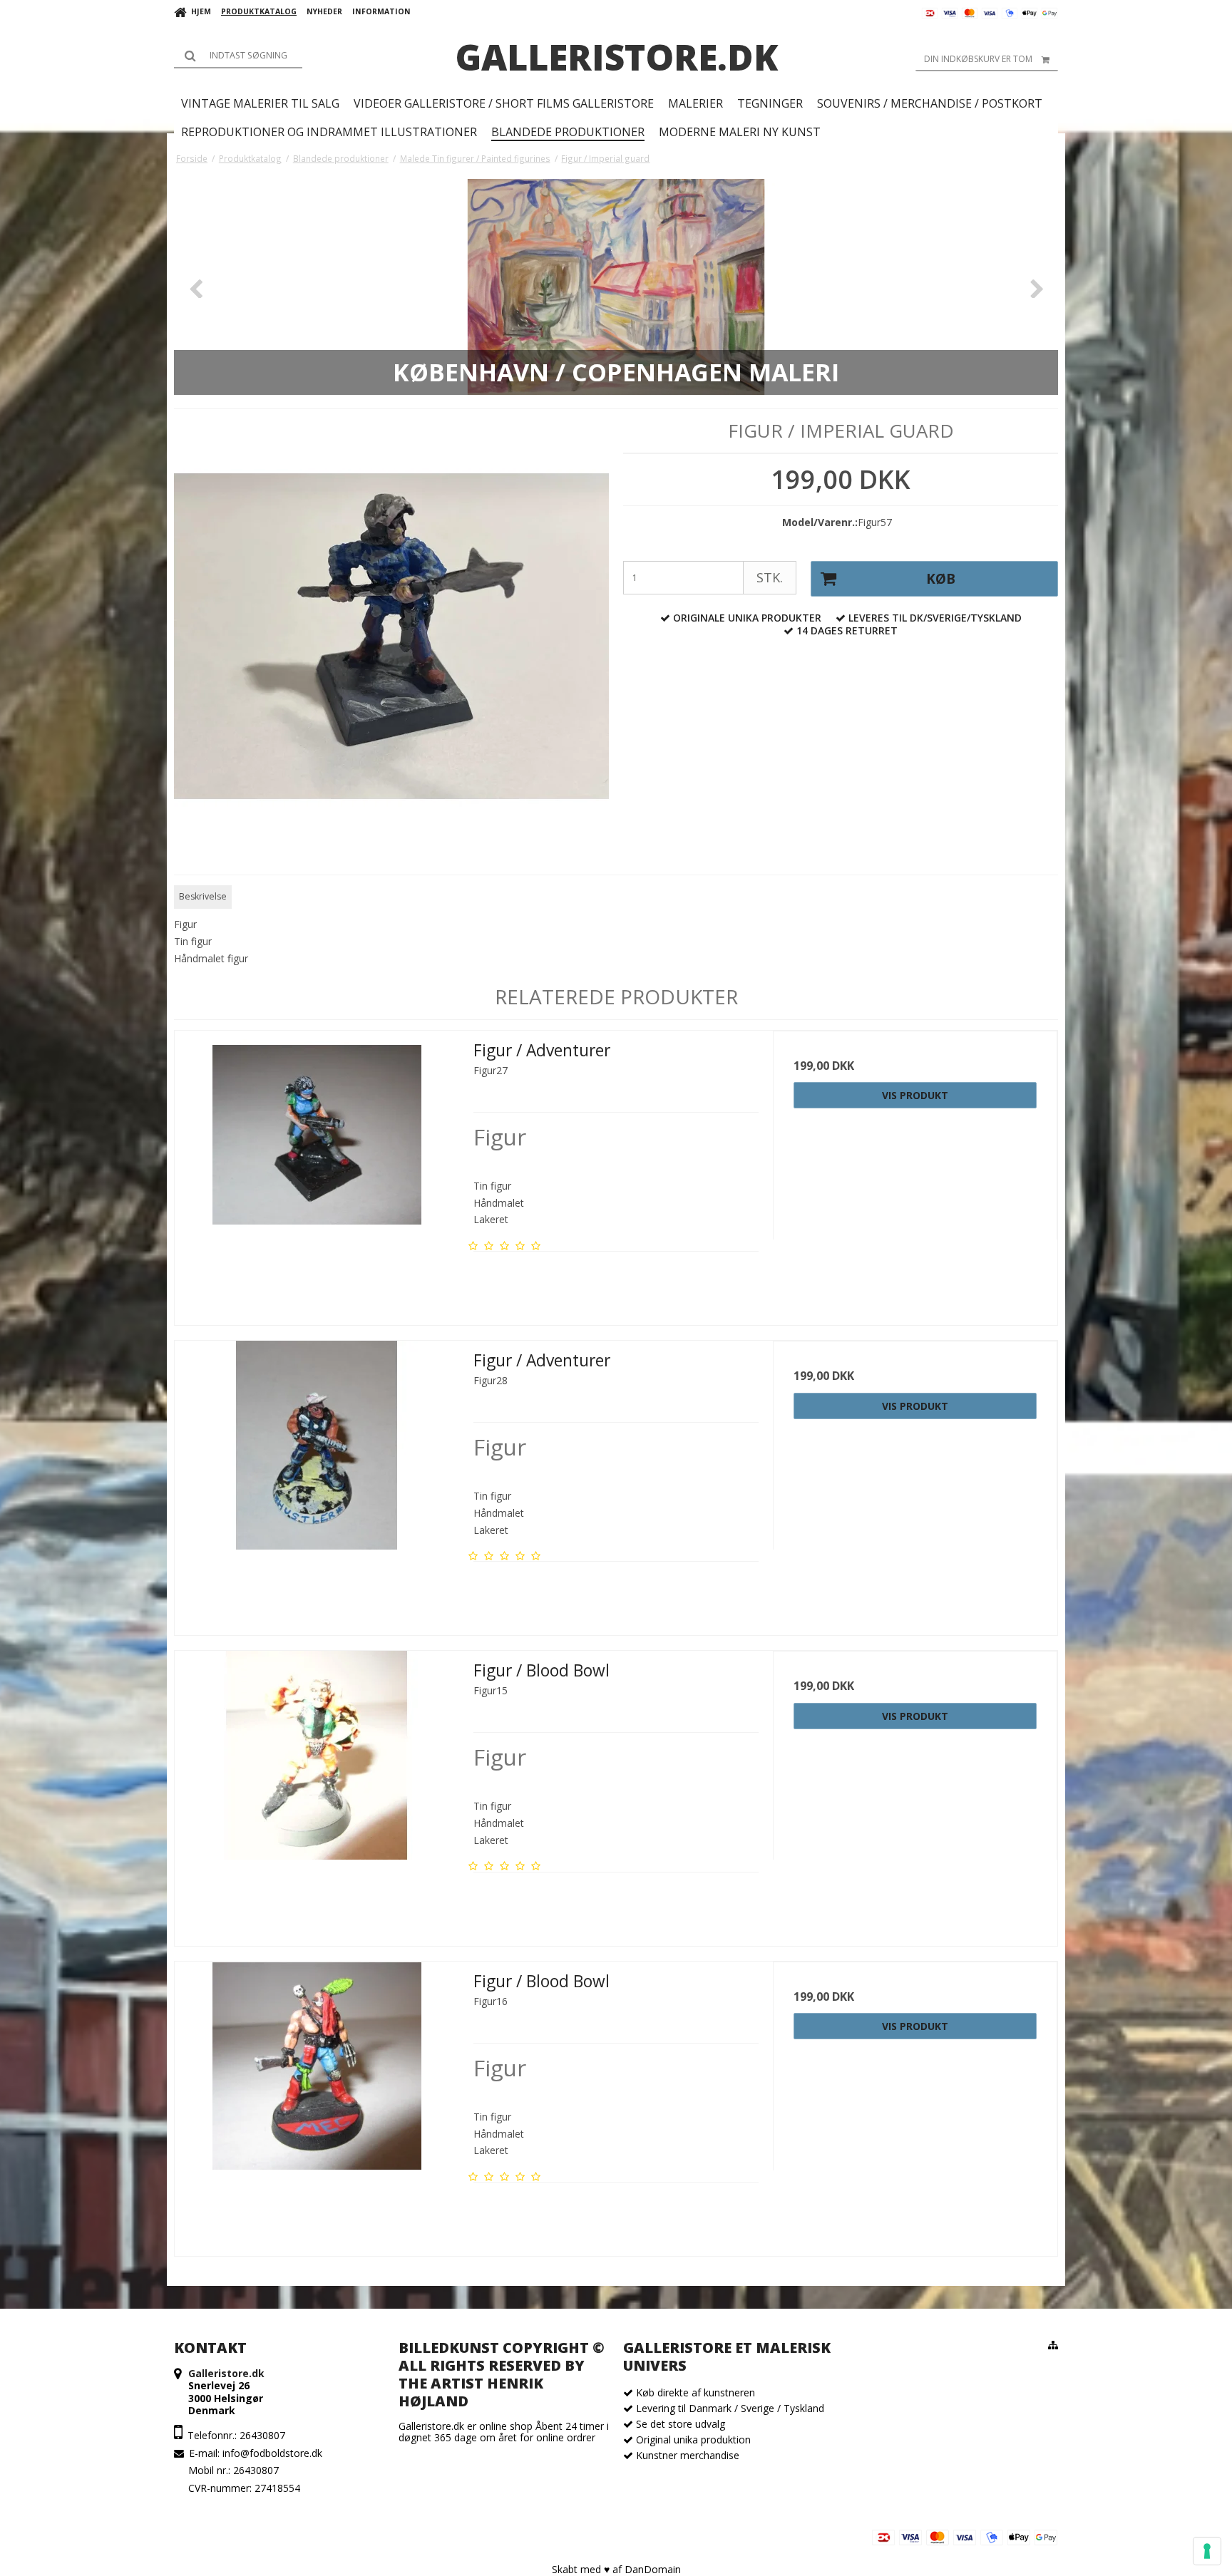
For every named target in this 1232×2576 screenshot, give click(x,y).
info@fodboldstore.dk (272, 2453)
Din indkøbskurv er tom (978, 59)
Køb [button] (941, 579)
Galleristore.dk (616, 57)
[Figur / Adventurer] (317, 1173)
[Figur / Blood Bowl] (317, 1793)
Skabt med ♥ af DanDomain (616, 2569)
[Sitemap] (1053, 2345)
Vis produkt (915, 1095)
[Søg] (238, 56)
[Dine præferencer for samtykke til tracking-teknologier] (1207, 2551)
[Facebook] (184, 2537)
